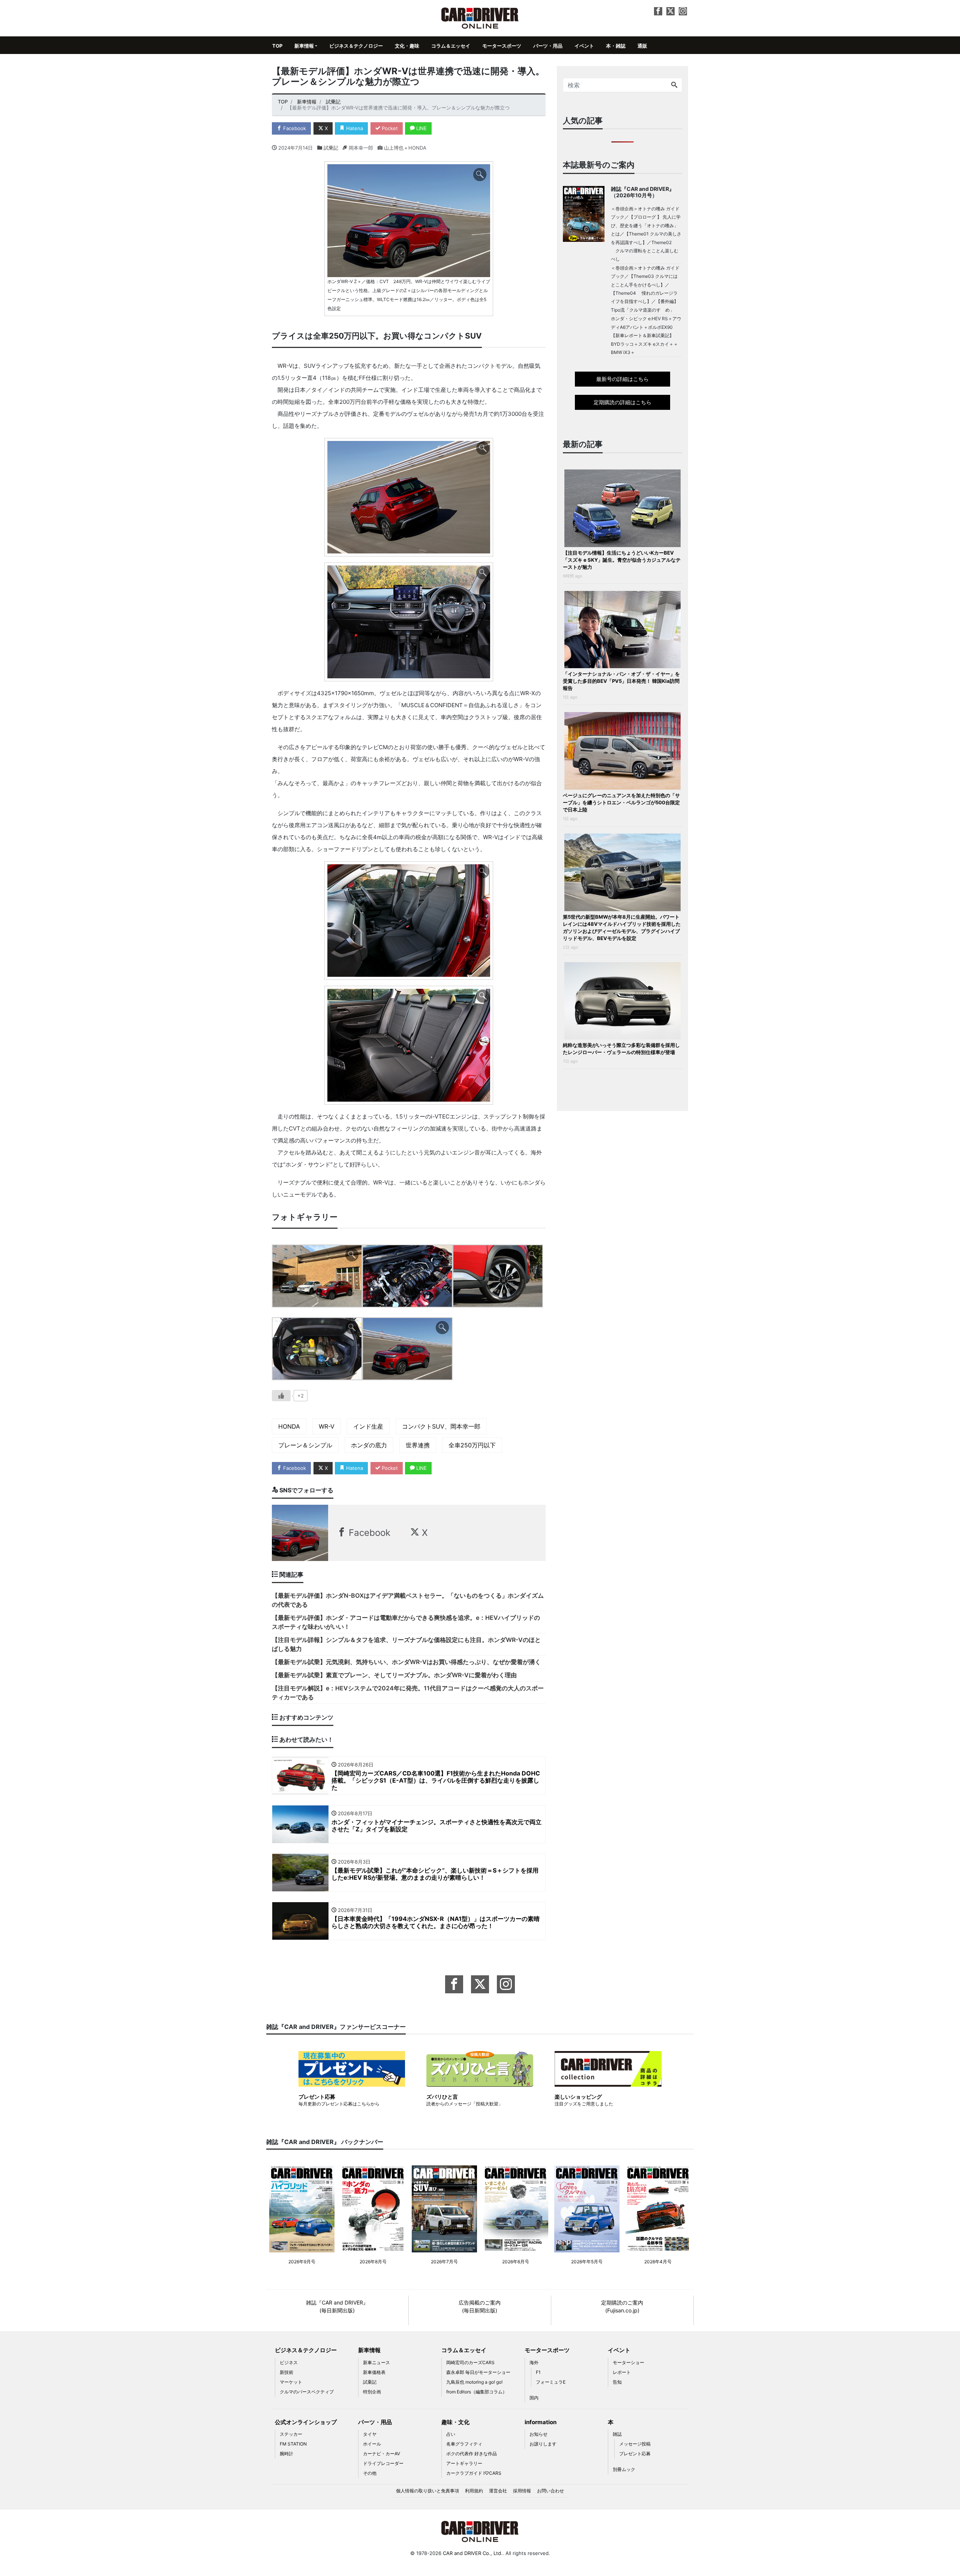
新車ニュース (376, 2362)
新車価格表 (374, 2372)
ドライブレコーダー (383, 2463)
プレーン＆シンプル (305, 1445)
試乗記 (331, 148)
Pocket (389, 128)
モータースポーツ (502, 46)
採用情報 (522, 2491)
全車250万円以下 (472, 1445)
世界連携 (418, 1445)
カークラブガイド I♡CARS (474, 2473)
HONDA (289, 1426)
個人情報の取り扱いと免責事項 (427, 2491)
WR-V (327, 1426)
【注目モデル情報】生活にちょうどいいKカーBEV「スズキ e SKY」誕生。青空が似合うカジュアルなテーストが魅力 (622, 560)
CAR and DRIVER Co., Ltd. (473, 2553)
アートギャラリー (464, 2463)
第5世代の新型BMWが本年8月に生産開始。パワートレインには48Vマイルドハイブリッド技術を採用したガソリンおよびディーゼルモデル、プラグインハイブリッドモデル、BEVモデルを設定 (622, 927)
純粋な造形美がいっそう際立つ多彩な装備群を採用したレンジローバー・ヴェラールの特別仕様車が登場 (621, 1049)
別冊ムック (624, 2469)
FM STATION (293, 2444)
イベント (584, 46)
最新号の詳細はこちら (622, 379)
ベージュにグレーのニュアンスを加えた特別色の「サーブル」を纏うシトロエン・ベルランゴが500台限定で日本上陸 (621, 802)
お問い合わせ (550, 2491)
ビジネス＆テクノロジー (356, 46)
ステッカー (291, 2434)
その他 (370, 2473)
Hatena (354, 128)
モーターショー (628, 2362)
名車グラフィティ (464, 2444)
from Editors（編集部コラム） (477, 2392)
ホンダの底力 (369, 1445)
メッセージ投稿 (635, 2444)
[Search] (674, 85)
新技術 (286, 2372)
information (541, 2422)
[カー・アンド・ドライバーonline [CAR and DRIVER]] (480, 17)
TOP (277, 46)
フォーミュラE (551, 2382)
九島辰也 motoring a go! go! (474, 2382)
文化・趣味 (407, 46)
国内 (534, 2398)
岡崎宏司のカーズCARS (470, 2362)
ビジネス (289, 2362)
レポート (622, 2372)
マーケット (291, 2382)
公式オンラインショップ (306, 2422)
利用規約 (474, 2491)
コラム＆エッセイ (451, 46)
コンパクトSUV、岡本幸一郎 (441, 1426)
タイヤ (370, 2434)
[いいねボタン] (281, 1396)
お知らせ (538, 2434)
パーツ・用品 (548, 46)
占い (451, 2434)
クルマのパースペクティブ (307, 2392)
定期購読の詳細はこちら (622, 402)
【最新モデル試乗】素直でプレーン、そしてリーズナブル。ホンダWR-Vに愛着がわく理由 (394, 1675)
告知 (617, 2382)
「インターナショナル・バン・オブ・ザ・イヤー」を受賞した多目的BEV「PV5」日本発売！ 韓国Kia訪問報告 (621, 681)
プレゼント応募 (635, 2454)
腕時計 (286, 2454)
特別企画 (372, 2392)
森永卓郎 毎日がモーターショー (478, 2372)
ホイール (372, 2444)
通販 (642, 46)
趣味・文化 (455, 2422)
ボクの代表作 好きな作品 (472, 2454)
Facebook (294, 128)
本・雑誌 (616, 46)
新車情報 (304, 46)
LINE (421, 128)
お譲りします (543, 2444)
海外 (534, 2362)
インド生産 (368, 1426)
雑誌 (617, 2434)
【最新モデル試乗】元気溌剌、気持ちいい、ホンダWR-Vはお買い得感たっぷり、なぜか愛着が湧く (406, 1662)
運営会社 (498, 2491)
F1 (538, 2372)
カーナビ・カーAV (382, 2454)
